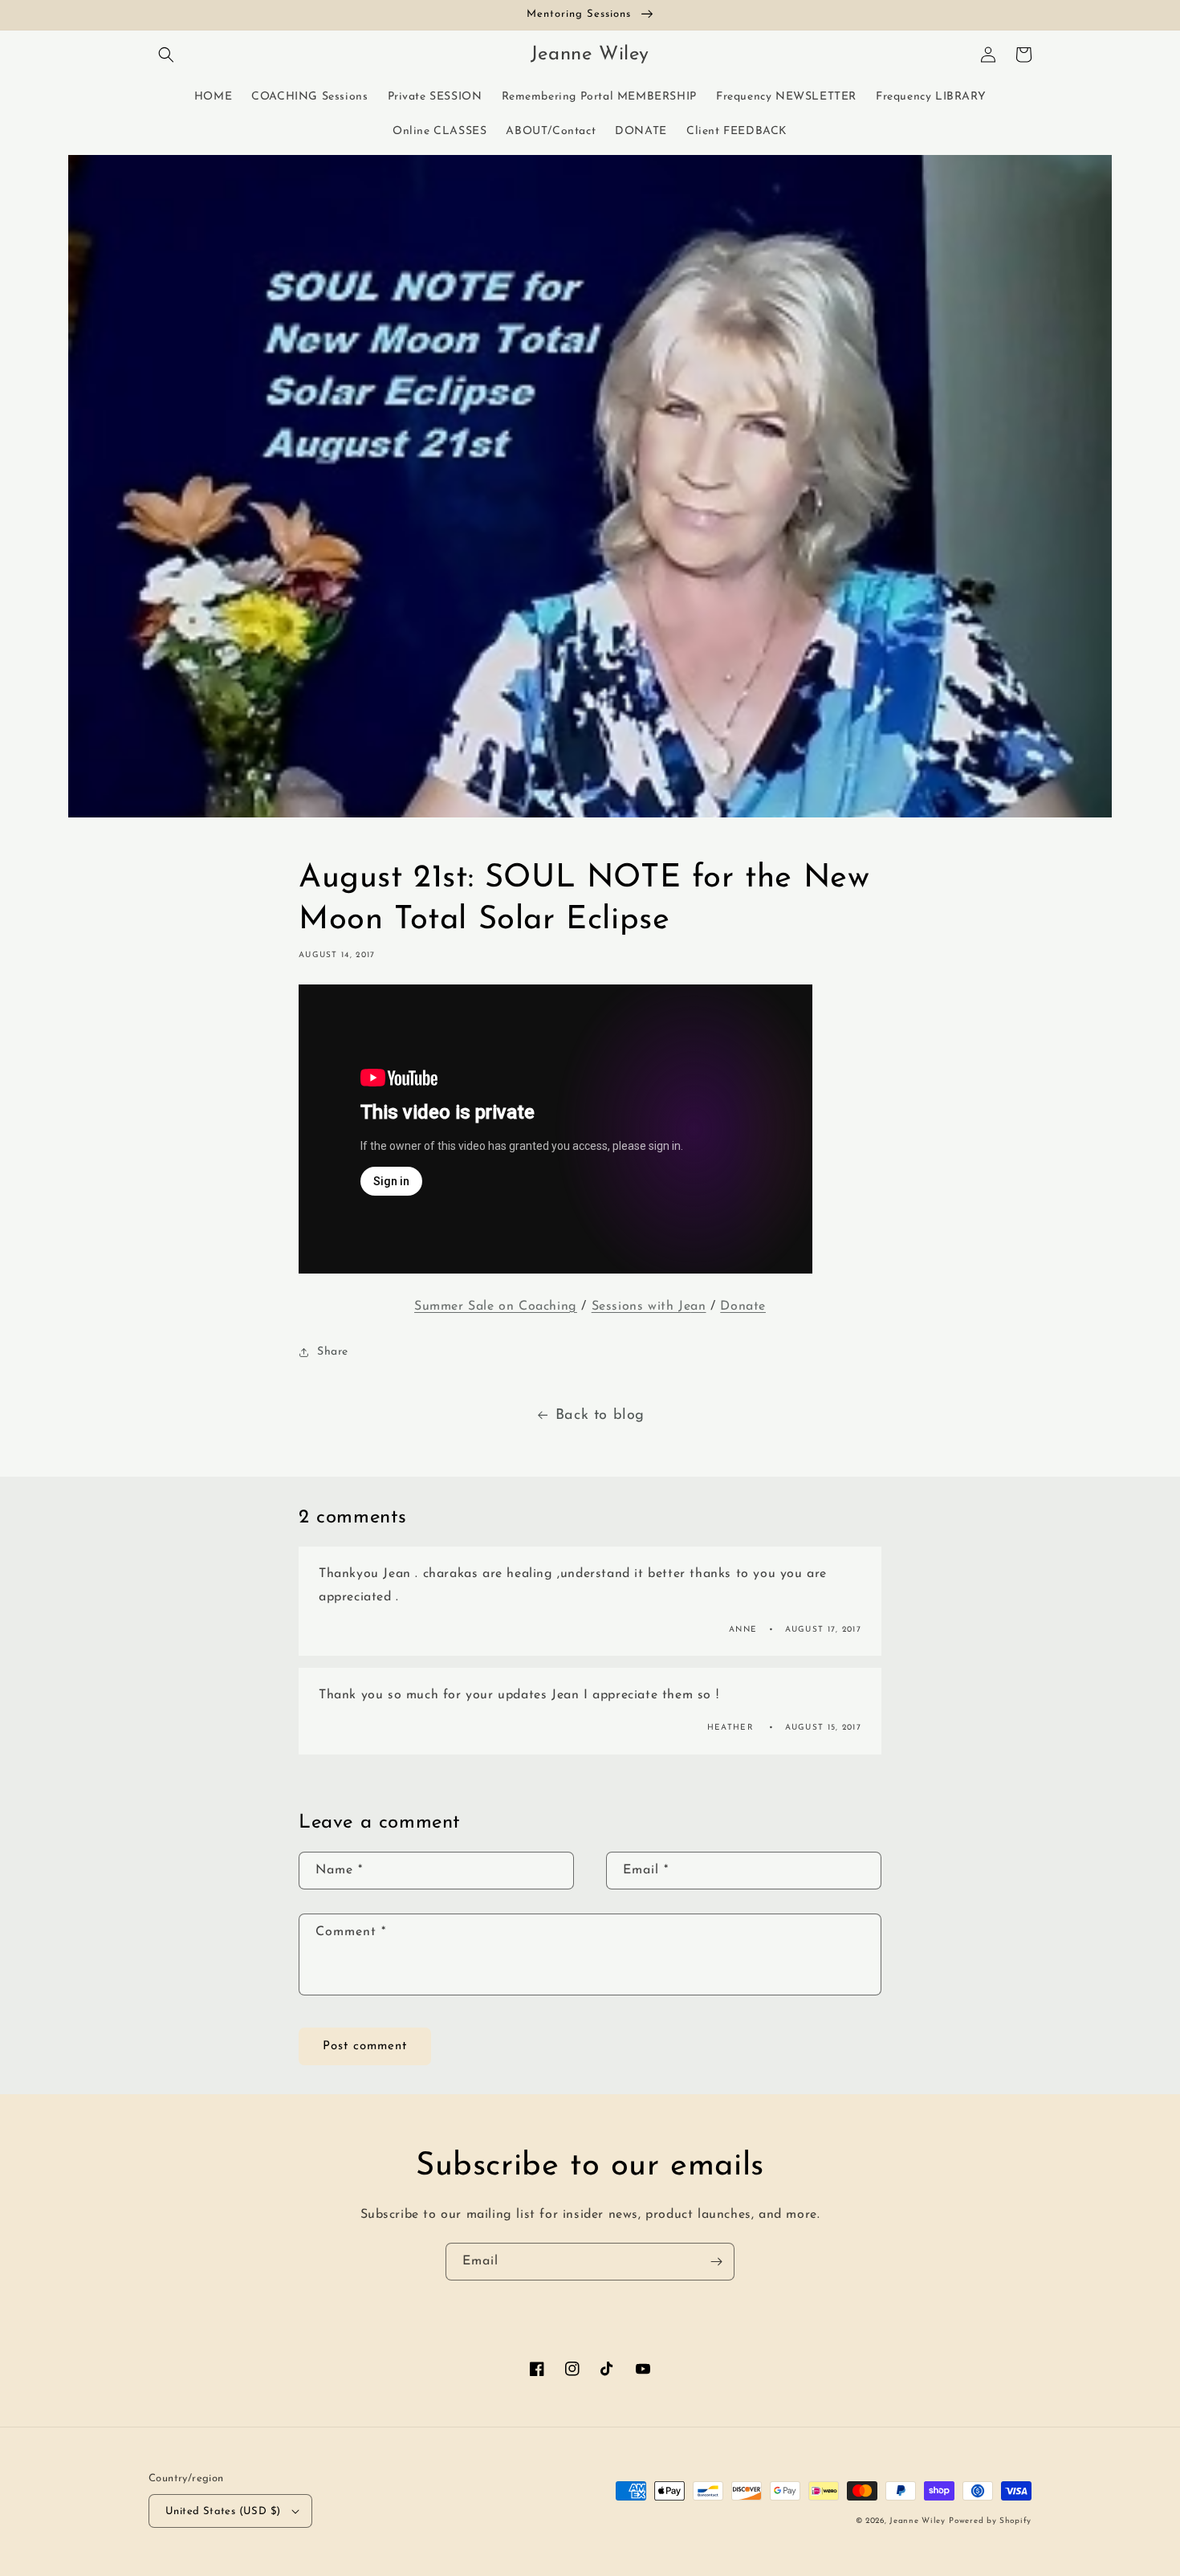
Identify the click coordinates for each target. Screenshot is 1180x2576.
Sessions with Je (641, 1306)
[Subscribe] (716, 2262)
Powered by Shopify (990, 2521)
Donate (743, 1306)
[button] (166, 55)
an (698, 1306)
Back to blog (600, 1416)
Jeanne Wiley (917, 2521)
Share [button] (333, 1352)
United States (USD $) (223, 2511)
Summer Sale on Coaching (496, 1306)
